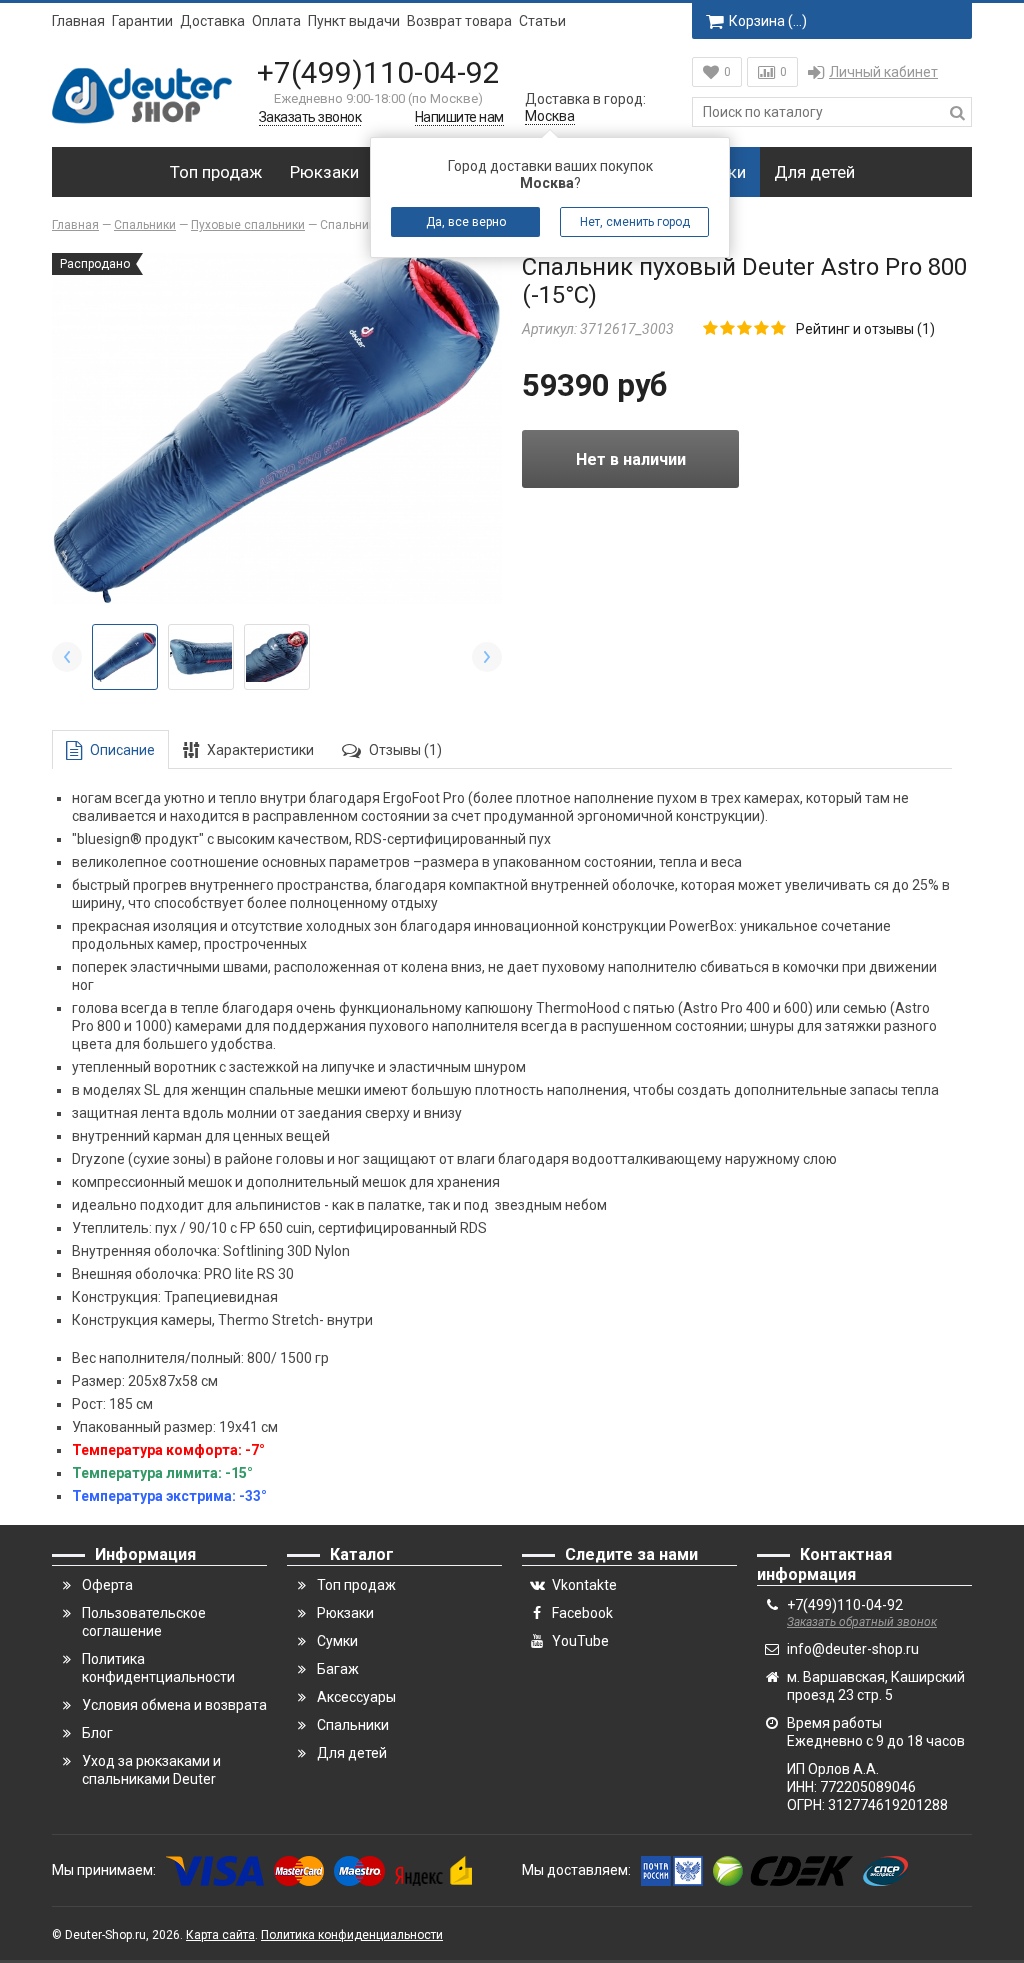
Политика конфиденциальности (352, 1935)
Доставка (212, 21)
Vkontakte (584, 1585)
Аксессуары (356, 1697)
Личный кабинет (883, 72)
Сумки (337, 1641)
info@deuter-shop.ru (853, 1649)
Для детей (814, 172)
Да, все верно (466, 222)
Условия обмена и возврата (174, 1705)
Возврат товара (459, 21)
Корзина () (768, 21)
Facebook (582, 1613)
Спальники (353, 1725)
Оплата (276, 21)
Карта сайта (220, 1935)
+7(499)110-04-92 (378, 72)
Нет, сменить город (635, 222)
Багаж (338, 1669)
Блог (97, 1733)
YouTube (580, 1641)
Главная (78, 21)
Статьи (542, 21)
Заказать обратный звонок (862, 1622)
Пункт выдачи (354, 21)
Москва (550, 116)
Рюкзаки (324, 172)
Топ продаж (216, 172)
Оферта (107, 1585)
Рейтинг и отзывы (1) (865, 329)
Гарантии (142, 21)
